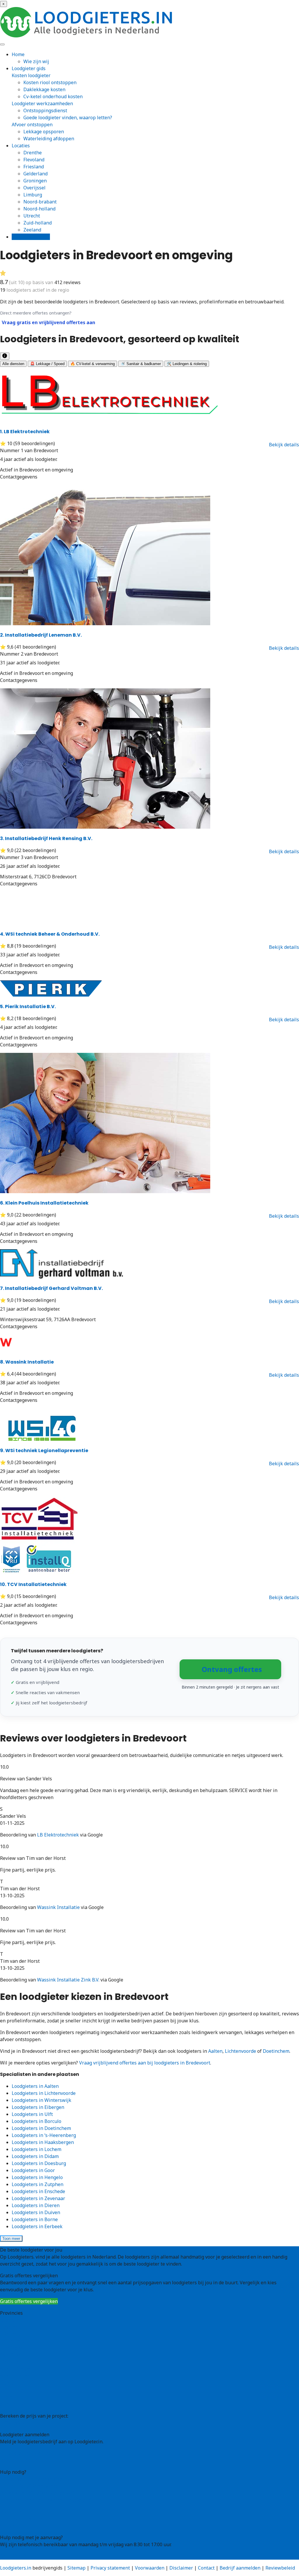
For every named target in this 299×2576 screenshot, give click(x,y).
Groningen (35, 181)
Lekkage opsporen (44, 132)
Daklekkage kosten (44, 89)
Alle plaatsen (14, 2404)
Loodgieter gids (29, 68)
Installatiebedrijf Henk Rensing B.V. (46, 838)
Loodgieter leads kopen (26, 2453)
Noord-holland (39, 209)
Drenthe (33, 153)
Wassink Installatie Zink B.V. (68, 1980)
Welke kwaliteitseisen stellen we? (37, 2493)
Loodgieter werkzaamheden (42, 103)
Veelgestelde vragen (22, 2519)
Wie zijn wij (36, 61)
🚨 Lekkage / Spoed (47, 364)
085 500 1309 (14, 2556)
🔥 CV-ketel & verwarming (93, 364)
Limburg (33, 195)
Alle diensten (13, 364)
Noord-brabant (40, 202)
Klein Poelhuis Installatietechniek (44, 1203)
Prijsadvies (12, 2423)
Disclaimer (181, 2568)
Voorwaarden (150, 2568)
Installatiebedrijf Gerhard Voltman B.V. (51, 1288)
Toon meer (11, 2239)
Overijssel (34, 188)
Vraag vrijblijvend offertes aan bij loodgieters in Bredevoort (145, 2063)
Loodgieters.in (16, 2568)
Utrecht (32, 216)
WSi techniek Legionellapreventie (44, 1451)
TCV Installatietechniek (33, 1584)
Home (18, 54)
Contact (8, 2526)
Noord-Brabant (17, 2369)
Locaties (21, 146)
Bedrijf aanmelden (20, 2460)
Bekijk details (284, 445)
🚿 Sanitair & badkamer (141, 364)
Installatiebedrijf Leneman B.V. (41, 635)
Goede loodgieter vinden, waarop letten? (68, 118)
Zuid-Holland (14, 2390)
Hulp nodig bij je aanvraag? (30, 2486)
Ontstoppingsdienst (45, 110)
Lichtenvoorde (240, 2051)
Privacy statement (110, 2568)
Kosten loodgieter (31, 75)
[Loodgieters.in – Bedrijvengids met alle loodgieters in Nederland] (88, 36)
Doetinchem (276, 2051)
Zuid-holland (38, 223)
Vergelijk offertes (31, 237)
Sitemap (77, 2568)
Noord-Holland (16, 2376)
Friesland (34, 167)
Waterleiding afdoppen (49, 139)
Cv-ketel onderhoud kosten (53, 96)
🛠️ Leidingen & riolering (187, 364)
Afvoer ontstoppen (32, 125)
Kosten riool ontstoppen (50, 82)
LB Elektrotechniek (25, 432)
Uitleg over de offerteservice (31, 2479)
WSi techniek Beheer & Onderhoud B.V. (50, 934)
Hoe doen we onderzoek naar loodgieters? (46, 2500)
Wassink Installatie (27, 1362)
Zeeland (32, 230)
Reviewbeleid (280, 2568)
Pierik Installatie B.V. (28, 1007)
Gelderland (35, 174)
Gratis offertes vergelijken (29, 2301)
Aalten (215, 2051)
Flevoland (34, 160)
